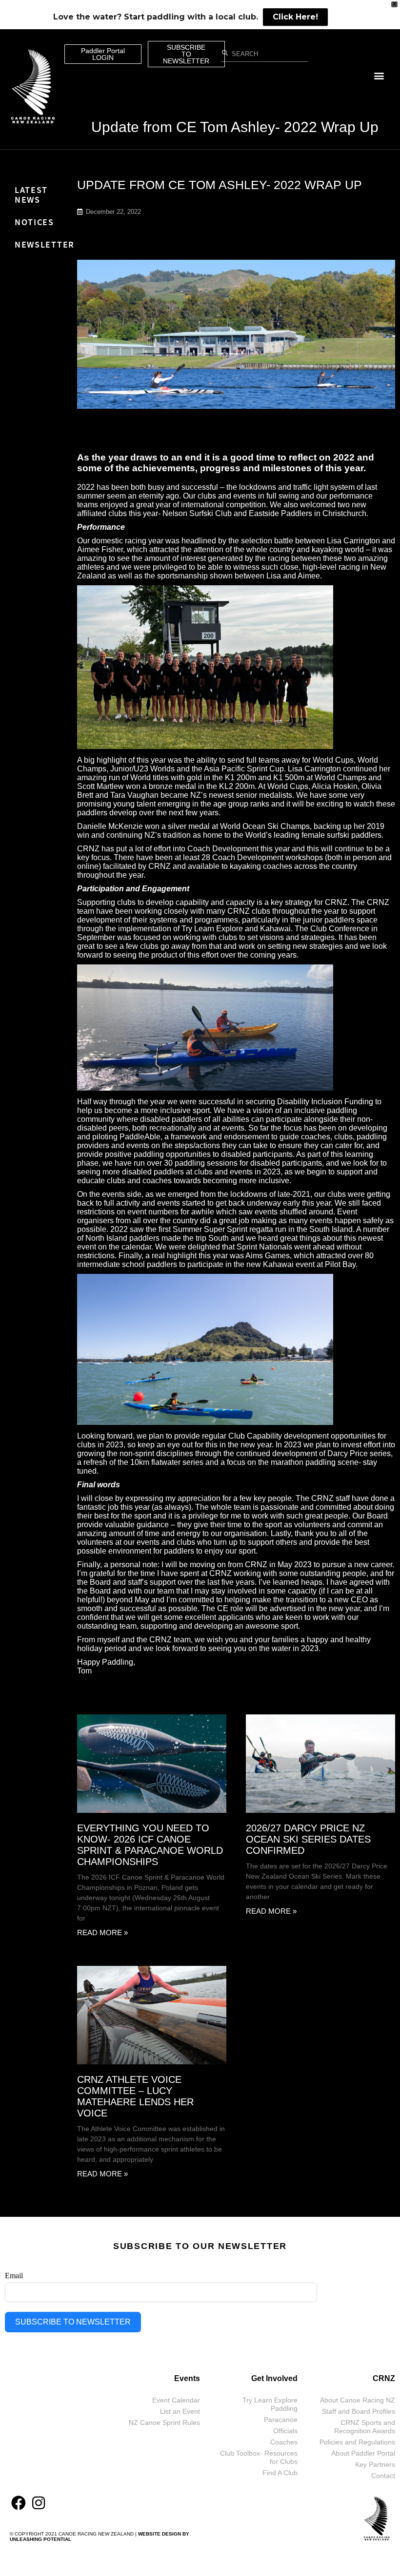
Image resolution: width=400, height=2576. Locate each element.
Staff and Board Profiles (359, 2411)
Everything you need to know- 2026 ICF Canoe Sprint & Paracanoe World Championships (150, 1845)
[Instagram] (39, 2503)
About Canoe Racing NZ (358, 2400)
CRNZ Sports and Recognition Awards (365, 2427)
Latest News (31, 195)
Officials (285, 2431)
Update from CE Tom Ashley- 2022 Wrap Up (235, 127)
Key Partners (375, 2464)
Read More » (102, 1932)
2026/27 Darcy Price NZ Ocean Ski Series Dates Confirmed (308, 1839)
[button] (379, 76)
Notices (34, 222)
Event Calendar (176, 2400)
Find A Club (280, 2473)
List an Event (180, 2411)
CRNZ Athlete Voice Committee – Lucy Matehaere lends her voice (135, 2096)
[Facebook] (19, 2503)
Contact (383, 2476)
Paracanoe (281, 2420)
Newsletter (45, 244)
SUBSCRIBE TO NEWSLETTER (73, 2322)
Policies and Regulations (357, 2442)
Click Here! (295, 17)
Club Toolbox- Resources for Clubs (259, 2457)
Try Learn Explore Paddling (270, 2404)
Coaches (284, 2442)
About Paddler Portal (363, 2453)
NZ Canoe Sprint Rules (164, 2422)
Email (14, 2276)
